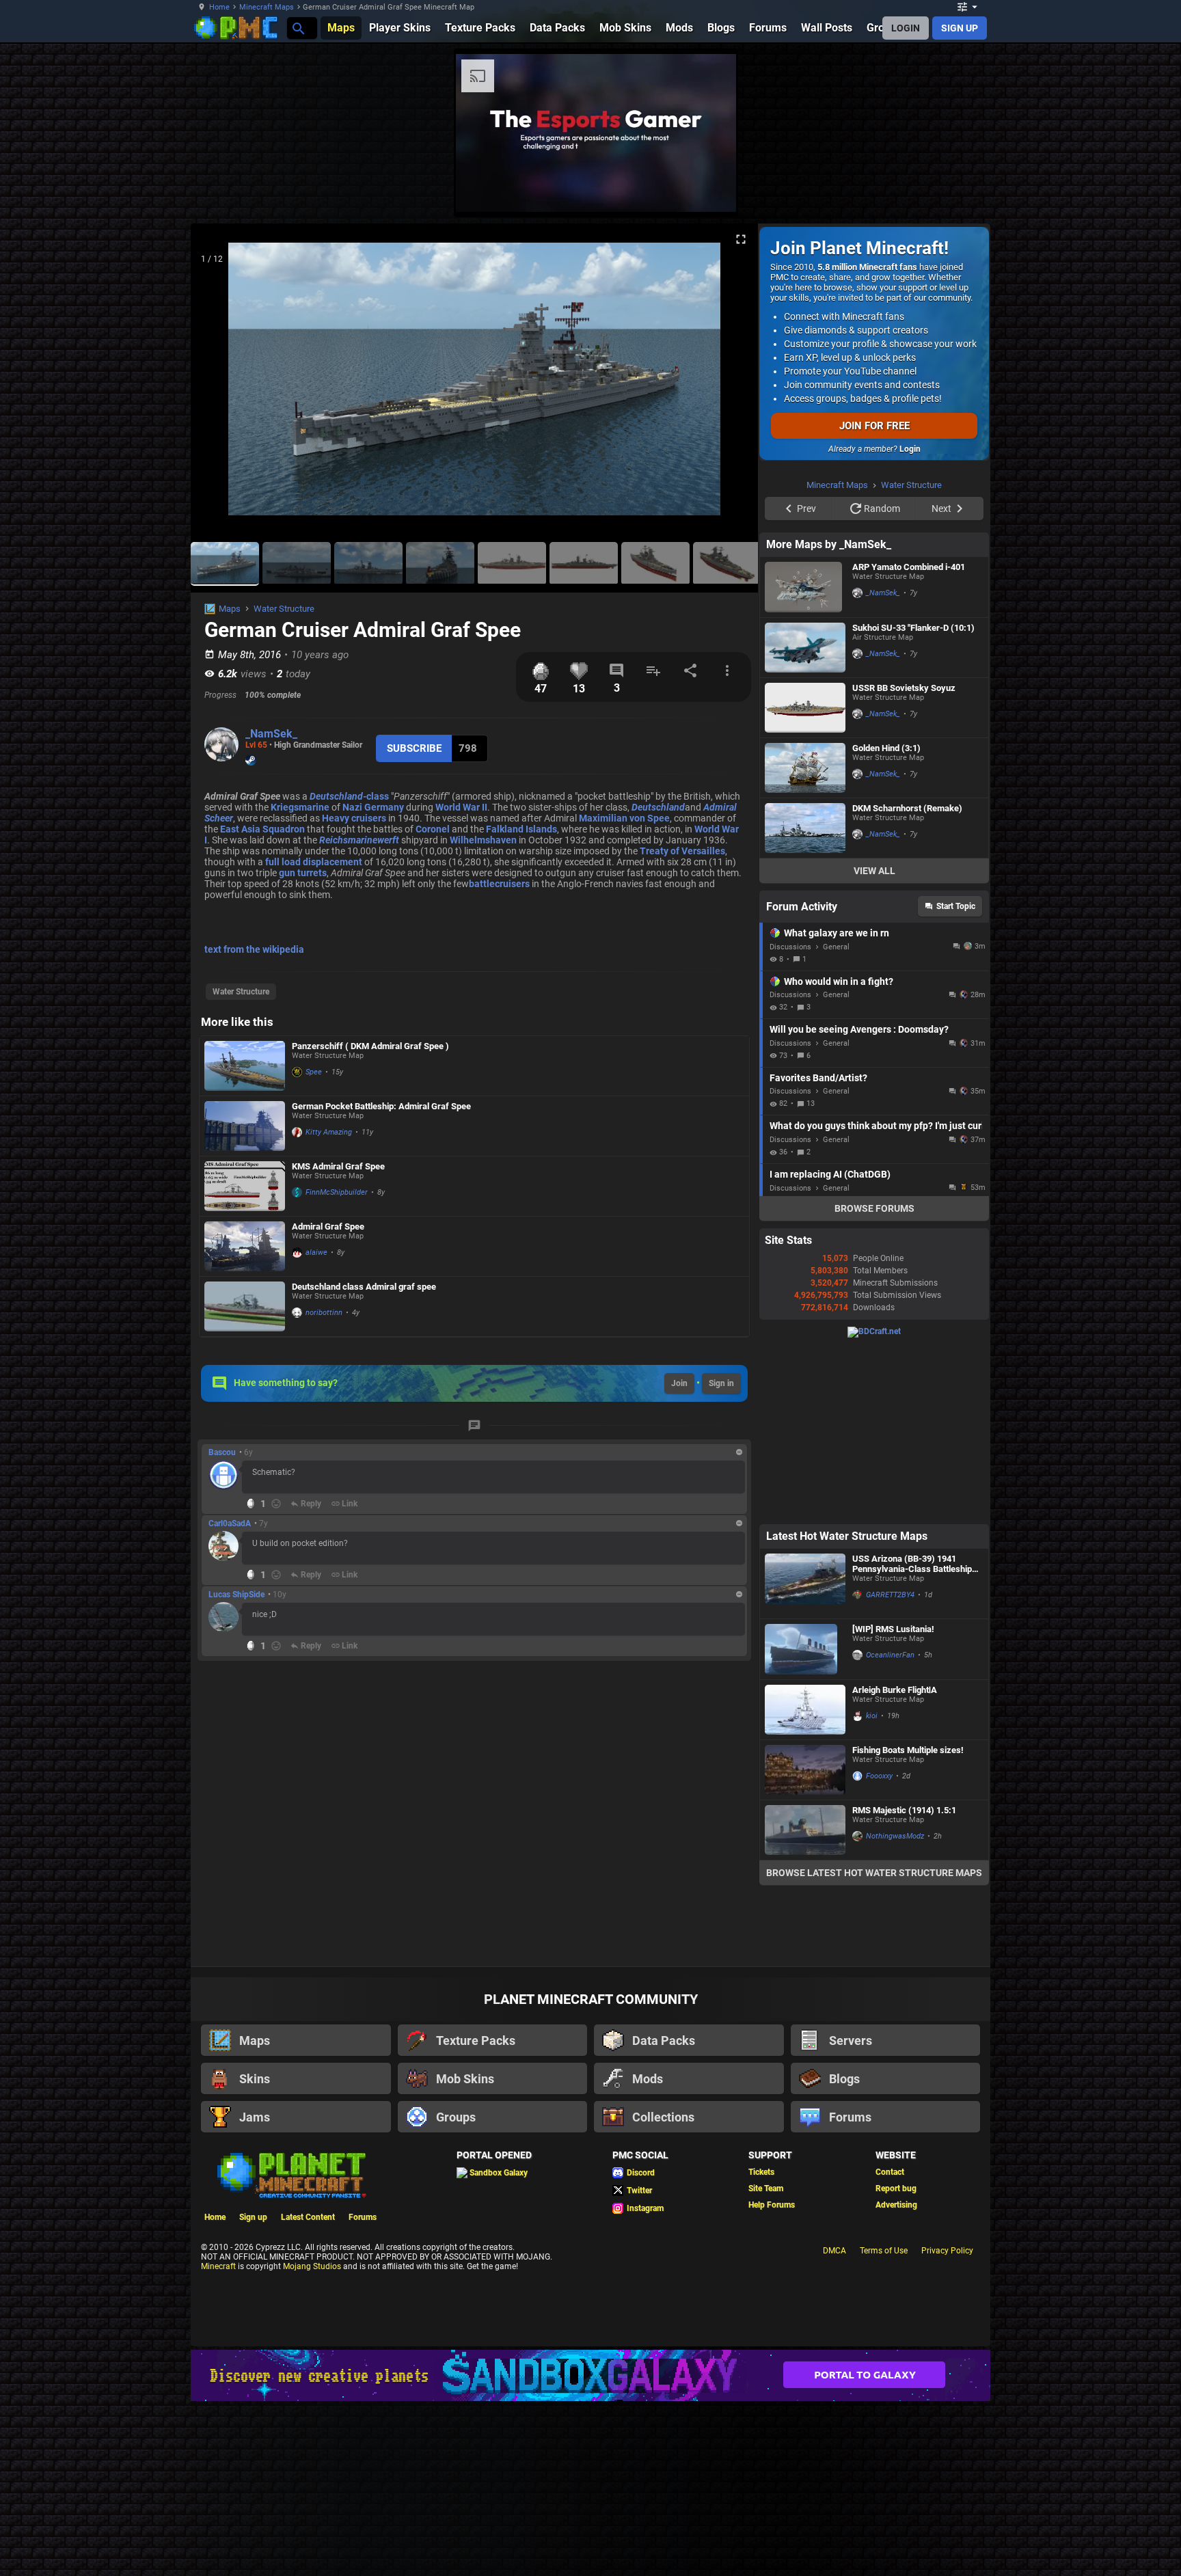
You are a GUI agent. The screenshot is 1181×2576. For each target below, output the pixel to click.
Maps (230, 609)
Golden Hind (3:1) (886, 921)
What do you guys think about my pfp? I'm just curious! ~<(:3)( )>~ (876, 1299)
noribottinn (324, 1313)
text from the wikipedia (254, 949)
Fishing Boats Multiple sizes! (908, 1923)
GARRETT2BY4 (890, 1768)
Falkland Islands (521, 829)
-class (349, 796)
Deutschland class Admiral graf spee (364, 1287)
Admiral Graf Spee (328, 1226)
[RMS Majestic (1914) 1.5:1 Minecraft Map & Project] (805, 2003)
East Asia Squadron (262, 829)
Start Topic (956, 1079)
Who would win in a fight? (839, 1154)
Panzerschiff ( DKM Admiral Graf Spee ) (370, 1046)
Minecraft (218, 2439)
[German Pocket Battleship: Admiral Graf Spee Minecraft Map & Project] (245, 1126)
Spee (314, 1072)
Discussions (790, 1120)
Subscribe (414, 748)
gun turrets (303, 873)
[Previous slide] (218, 385)
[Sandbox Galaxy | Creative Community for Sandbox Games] (590, 2548)
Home (219, 7)
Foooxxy (879, 1949)
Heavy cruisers (354, 818)
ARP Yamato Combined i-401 (909, 740)
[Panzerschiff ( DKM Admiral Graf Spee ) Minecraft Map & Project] (245, 1066)
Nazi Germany (373, 807)
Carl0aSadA (230, 1523)
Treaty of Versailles (682, 851)
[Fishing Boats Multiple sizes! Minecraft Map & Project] (805, 1943)
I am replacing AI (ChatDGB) (830, 1347)
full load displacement (314, 862)
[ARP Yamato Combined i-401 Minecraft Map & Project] (805, 760)
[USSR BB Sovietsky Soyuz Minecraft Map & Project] (805, 881)
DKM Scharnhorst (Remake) (907, 981)
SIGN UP (960, 28)
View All (874, 1044)
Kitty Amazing (329, 1132)
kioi (872, 1889)
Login (910, 449)
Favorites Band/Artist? (818, 1251)
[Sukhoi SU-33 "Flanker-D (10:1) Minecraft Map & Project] (805, 821)
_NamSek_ (271, 734)
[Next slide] (731, 385)
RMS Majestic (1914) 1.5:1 (904, 1983)
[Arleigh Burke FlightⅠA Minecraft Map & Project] (805, 1883)
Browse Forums (874, 1381)
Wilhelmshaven (483, 840)
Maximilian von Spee (624, 818)
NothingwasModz (895, 2009)
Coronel (433, 829)
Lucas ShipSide (236, 1595)
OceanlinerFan (890, 1828)
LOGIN (906, 28)
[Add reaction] (276, 1504)
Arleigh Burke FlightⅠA (895, 1863)
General (836, 1120)
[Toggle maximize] (741, 240)
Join (679, 1383)
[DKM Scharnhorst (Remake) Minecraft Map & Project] (805, 1001)
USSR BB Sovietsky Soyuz (904, 861)
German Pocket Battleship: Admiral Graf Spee (381, 1106)
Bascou (222, 1452)
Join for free (874, 426)
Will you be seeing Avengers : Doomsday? (859, 1202)
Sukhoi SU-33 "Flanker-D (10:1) (913, 801)
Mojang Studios (312, 2439)
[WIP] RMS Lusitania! (893, 1802)
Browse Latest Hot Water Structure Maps (874, 2046)
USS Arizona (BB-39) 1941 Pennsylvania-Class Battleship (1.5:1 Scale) (912, 1737)
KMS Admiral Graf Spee (338, 1166)
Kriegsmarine (300, 807)
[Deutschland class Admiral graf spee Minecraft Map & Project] (245, 1306)
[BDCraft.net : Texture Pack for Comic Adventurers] (874, 1504)
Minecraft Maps (267, 7)
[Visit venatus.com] (1041, 190)
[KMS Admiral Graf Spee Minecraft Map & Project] (245, 1186)
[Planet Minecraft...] (298, 28)
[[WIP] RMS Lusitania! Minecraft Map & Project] (805, 1822)
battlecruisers (499, 884)
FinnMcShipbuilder (337, 1192)
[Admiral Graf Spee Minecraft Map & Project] (245, 1246)
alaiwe (316, 1252)
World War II (461, 807)
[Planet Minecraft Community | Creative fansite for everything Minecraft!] (290, 2347)
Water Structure (284, 609)
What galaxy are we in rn (837, 1106)
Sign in (721, 1383)
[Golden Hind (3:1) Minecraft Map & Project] (805, 941)
